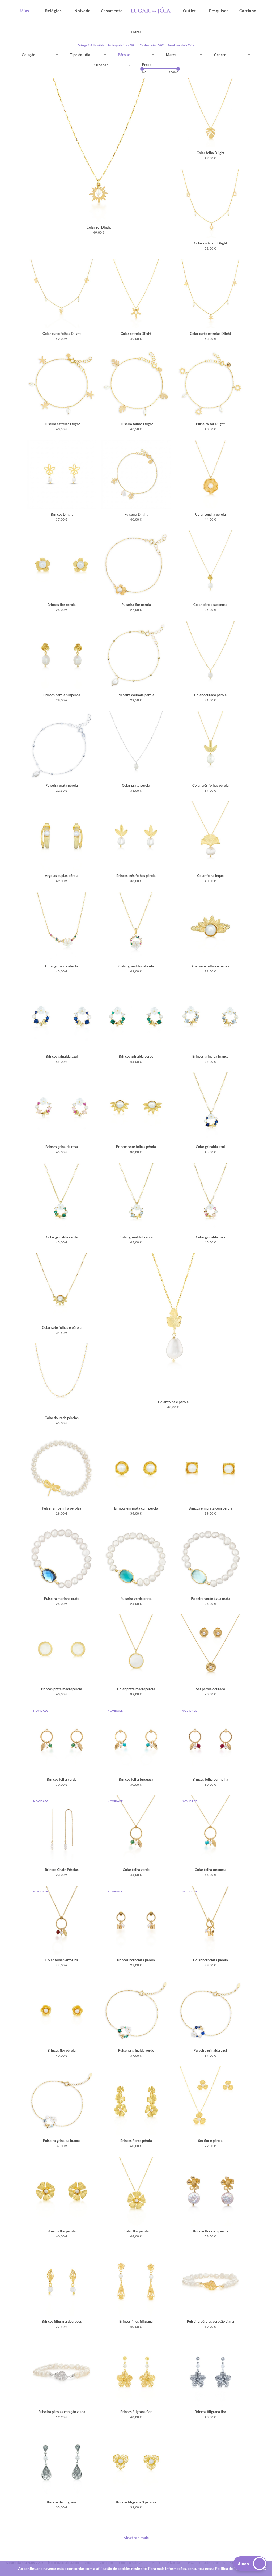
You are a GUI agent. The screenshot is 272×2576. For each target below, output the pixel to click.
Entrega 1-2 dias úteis (91, 45)
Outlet (189, 11)
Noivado (83, 11)
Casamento (112, 11)
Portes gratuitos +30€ (121, 45)
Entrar (136, 32)
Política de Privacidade (234, 2568)
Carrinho (248, 11)
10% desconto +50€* (151, 45)
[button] (250, 2564)
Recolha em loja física (181, 45)
